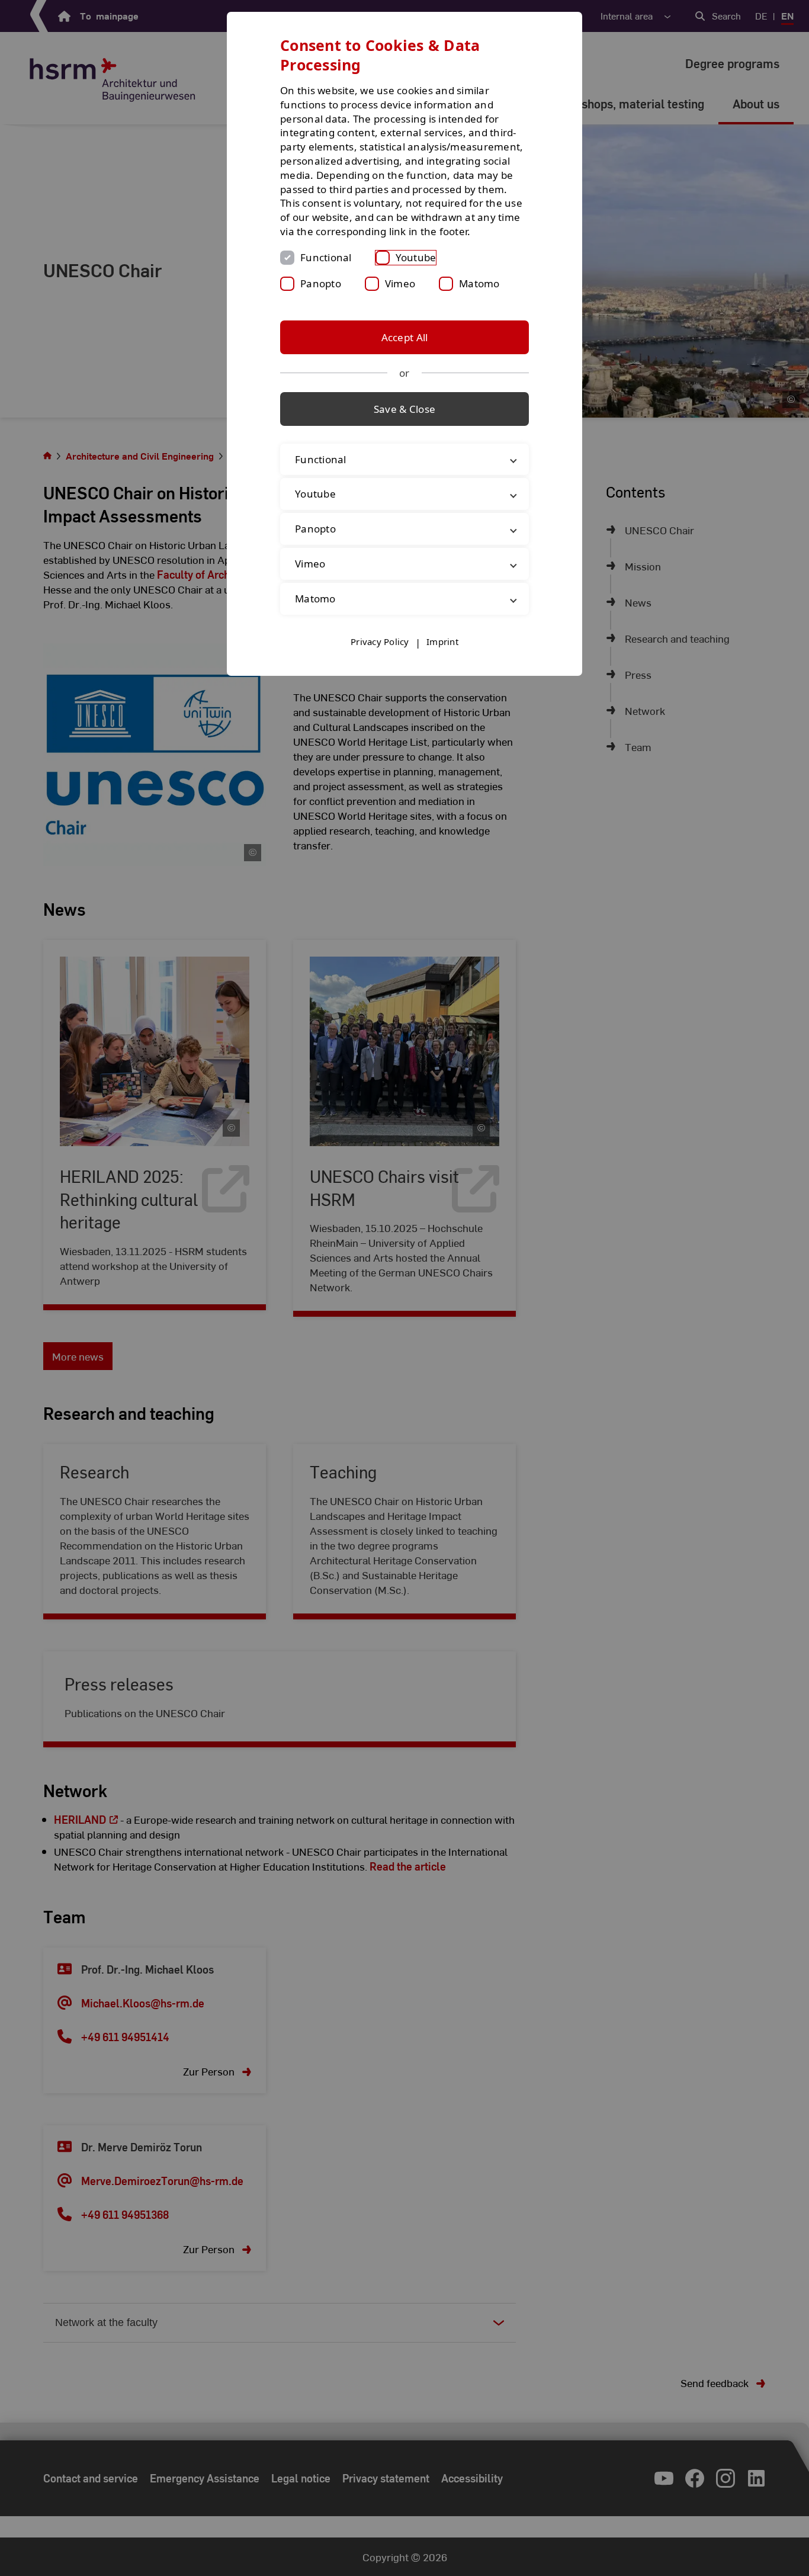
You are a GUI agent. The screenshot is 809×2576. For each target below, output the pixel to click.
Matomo (479, 283)
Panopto (321, 283)
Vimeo (400, 283)
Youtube (416, 257)
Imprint (442, 641)
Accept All (405, 337)
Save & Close (404, 409)
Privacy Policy (380, 641)
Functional (326, 257)
